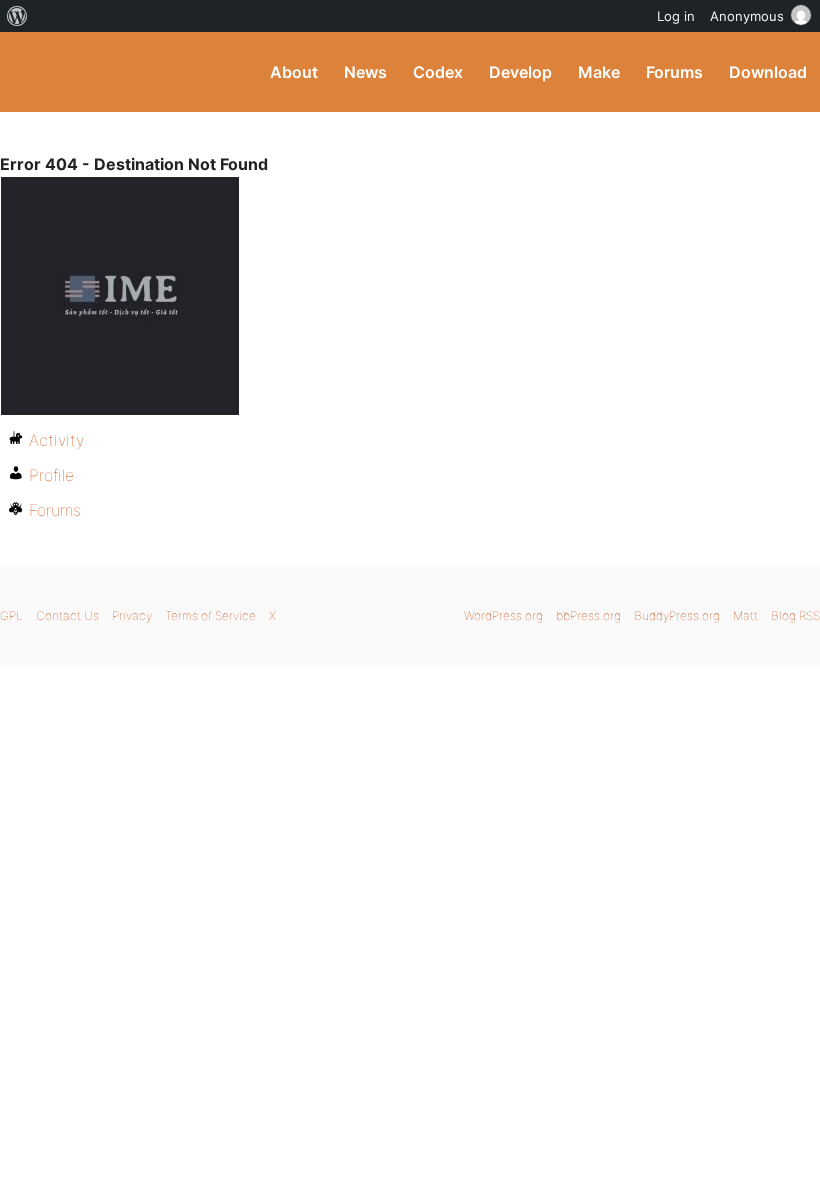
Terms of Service (210, 615)
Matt (745, 615)
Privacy (132, 615)
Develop (520, 72)
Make (599, 72)
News (365, 72)
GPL (11, 615)
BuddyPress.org (32, 72)
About (294, 72)
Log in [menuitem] (676, 16)
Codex (438, 72)
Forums (674, 72)
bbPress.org (588, 615)
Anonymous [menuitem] (747, 16)
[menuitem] (17, 16)
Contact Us (67, 615)
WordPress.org (503, 615)
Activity (56, 440)
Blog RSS (795, 615)
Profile (51, 475)
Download (768, 72)
